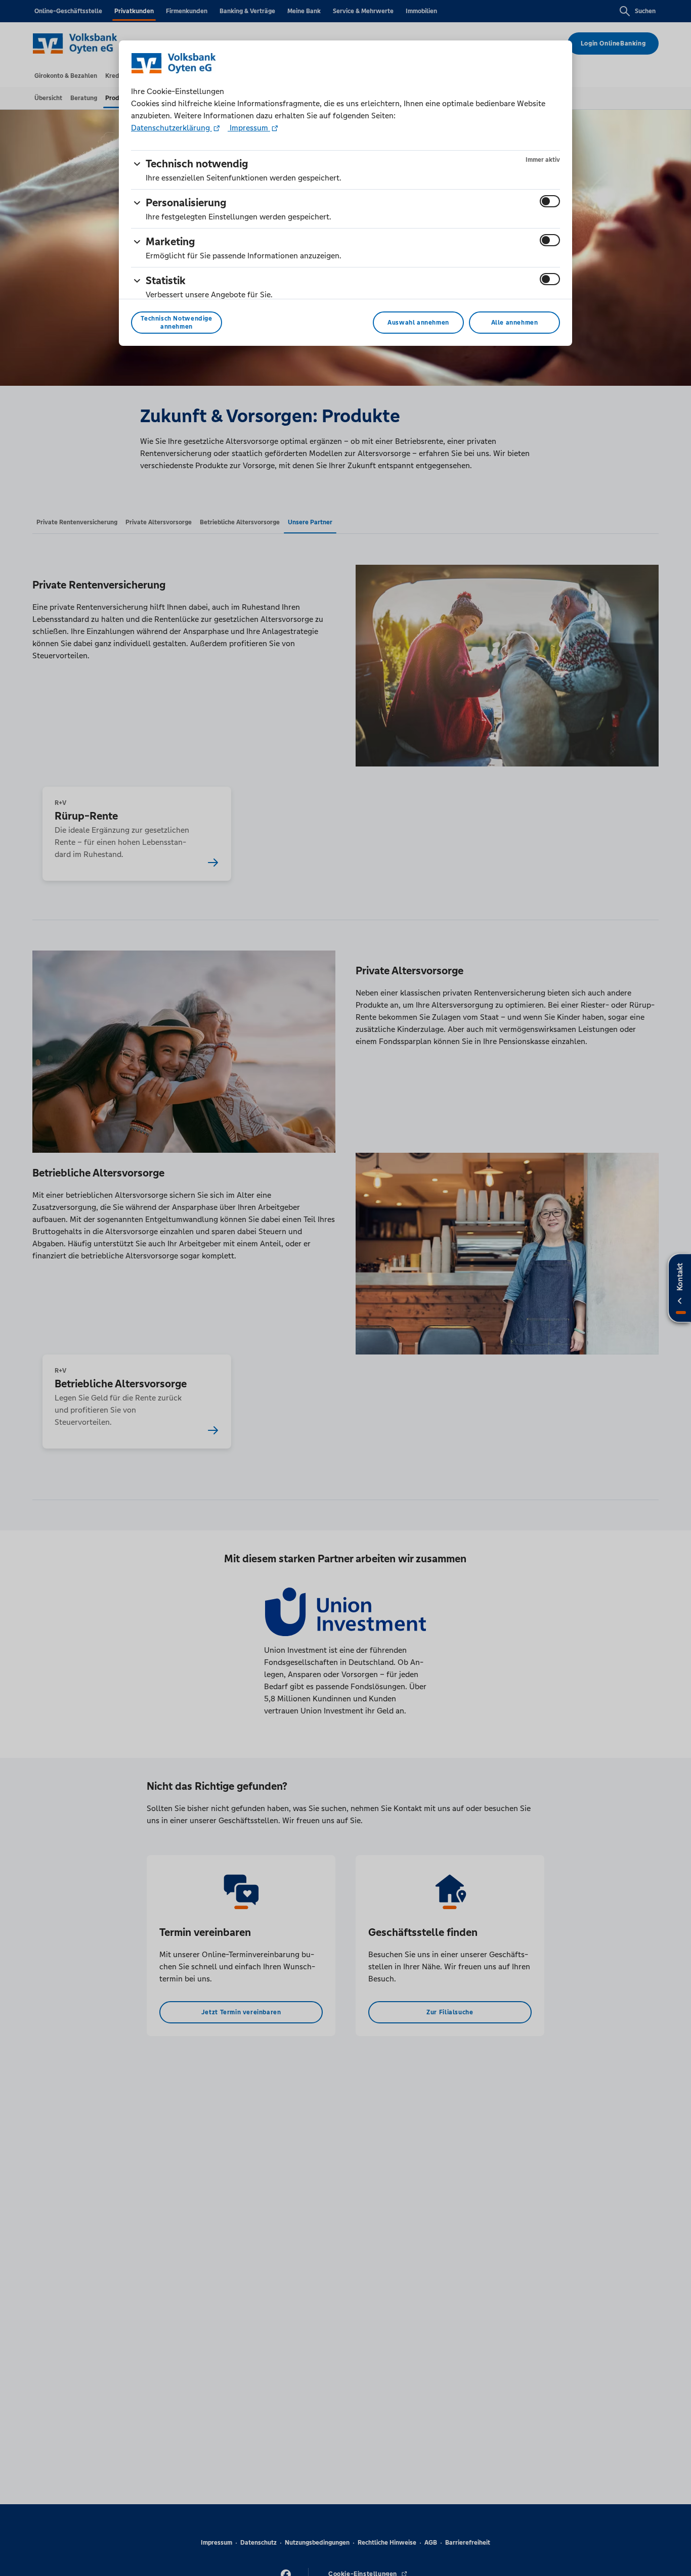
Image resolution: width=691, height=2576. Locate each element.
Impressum (249, 128)
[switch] (550, 201)
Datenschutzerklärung (171, 128)
